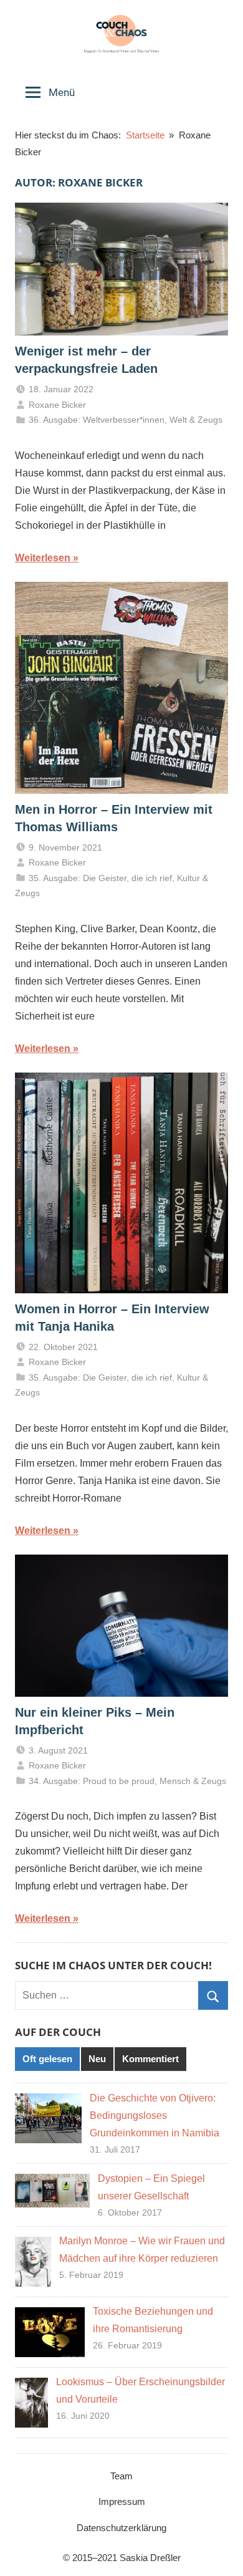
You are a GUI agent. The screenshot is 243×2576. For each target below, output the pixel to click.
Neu (97, 2059)
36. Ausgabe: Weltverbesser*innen (97, 420)
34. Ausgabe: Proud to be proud (92, 1781)
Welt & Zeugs (196, 420)
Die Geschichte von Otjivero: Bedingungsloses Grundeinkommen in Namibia (155, 2115)
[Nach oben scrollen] (220, 2553)
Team (121, 2476)
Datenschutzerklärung (121, 2528)
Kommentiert (150, 2059)
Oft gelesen (47, 2059)
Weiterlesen (43, 558)
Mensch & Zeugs (193, 1781)
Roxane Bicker (57, 405)
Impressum (122, 2501)
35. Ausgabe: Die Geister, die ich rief (100, 878)
